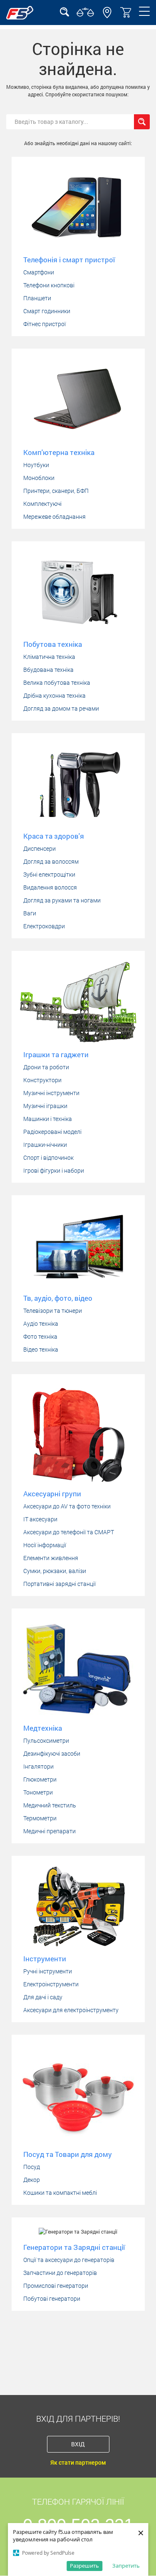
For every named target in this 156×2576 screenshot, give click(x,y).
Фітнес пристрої (45, 324)
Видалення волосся (50, 887)
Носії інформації (45, 1545)
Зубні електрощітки (49, 875)
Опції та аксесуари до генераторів (69, 2260)
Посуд (32, 2167)
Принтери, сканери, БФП (56, 491)
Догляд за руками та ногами (62, 900)
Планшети (37, 298)
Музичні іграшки (45, 1106)
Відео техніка (41, 1350)
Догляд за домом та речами (61, 709)
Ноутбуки (36, 465)
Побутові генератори (52, 2299)
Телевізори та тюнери (53, 1311)
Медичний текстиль (50, 1805)
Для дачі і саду (43, 1997)
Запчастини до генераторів (60, 2273)
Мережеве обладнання (54, 517)
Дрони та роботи (46, 1067)
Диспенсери (40, 849)
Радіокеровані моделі (52, 1132)
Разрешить (84, 2566)
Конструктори (42, 1080)
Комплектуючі (42, 504)
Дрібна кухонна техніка (54, 696)
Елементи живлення (51, 1558)
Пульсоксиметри (46, 1741)
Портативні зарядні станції (59, 1584)
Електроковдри (44, 926)
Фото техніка (40, 1337)
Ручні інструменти (48, 1971)
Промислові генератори (56, 2286)
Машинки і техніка (48, 1119)
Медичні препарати (50, 1831)
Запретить (126, 2566)
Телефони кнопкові (49, 285)
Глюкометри (40, 1779)
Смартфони (39, 272)
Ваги (30, 913)
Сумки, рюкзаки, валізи (55, 1571)
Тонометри (38, 1792)
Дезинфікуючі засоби (52, 1754)
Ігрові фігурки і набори (54, 1171)
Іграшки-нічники (45, 1145)
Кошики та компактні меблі (60, 2193)
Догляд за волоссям (51, 862)
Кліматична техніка (49, 657)
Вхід (78, 2444)
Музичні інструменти (51, 1093)
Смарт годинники (47, 311)
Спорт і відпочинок (48, 1158)
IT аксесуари (40, 1519)
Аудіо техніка (41, 1324)
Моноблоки (39, 478)
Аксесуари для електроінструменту (71, 2010)
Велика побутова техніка (57, 683)
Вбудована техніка (48, 670)
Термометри (40, 1818)
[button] (107, 16)
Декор (32, 2180)
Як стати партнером (78, 2463)
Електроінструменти (51, 1984)
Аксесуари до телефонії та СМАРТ (69, 1532)
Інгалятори (38, 1767)
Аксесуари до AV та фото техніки (67, 1506)
